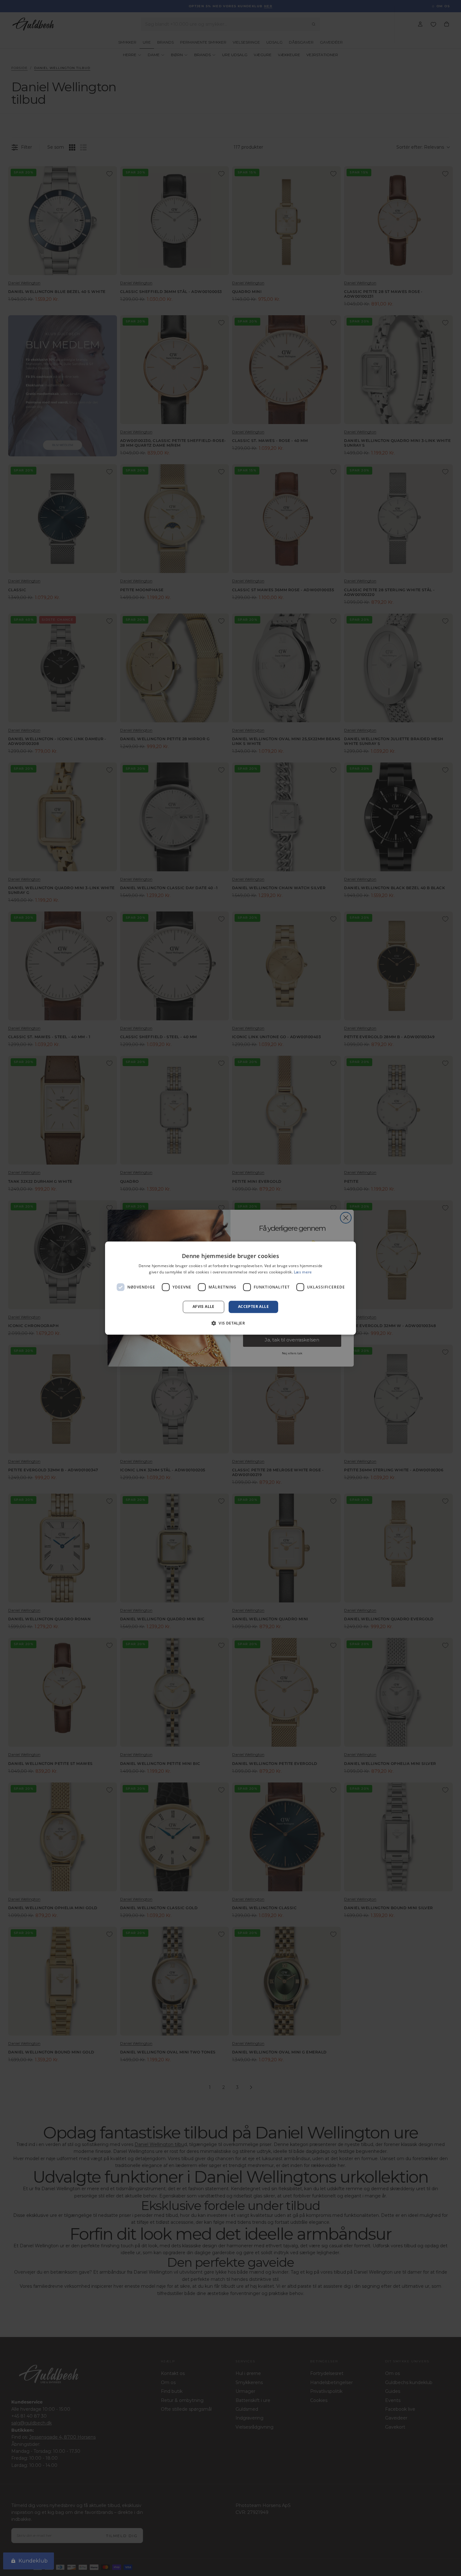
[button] (230, 1323)
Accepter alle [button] (253, 1307)
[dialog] (230, 1288)
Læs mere (303, 1272)
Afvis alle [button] (204, 1307)
